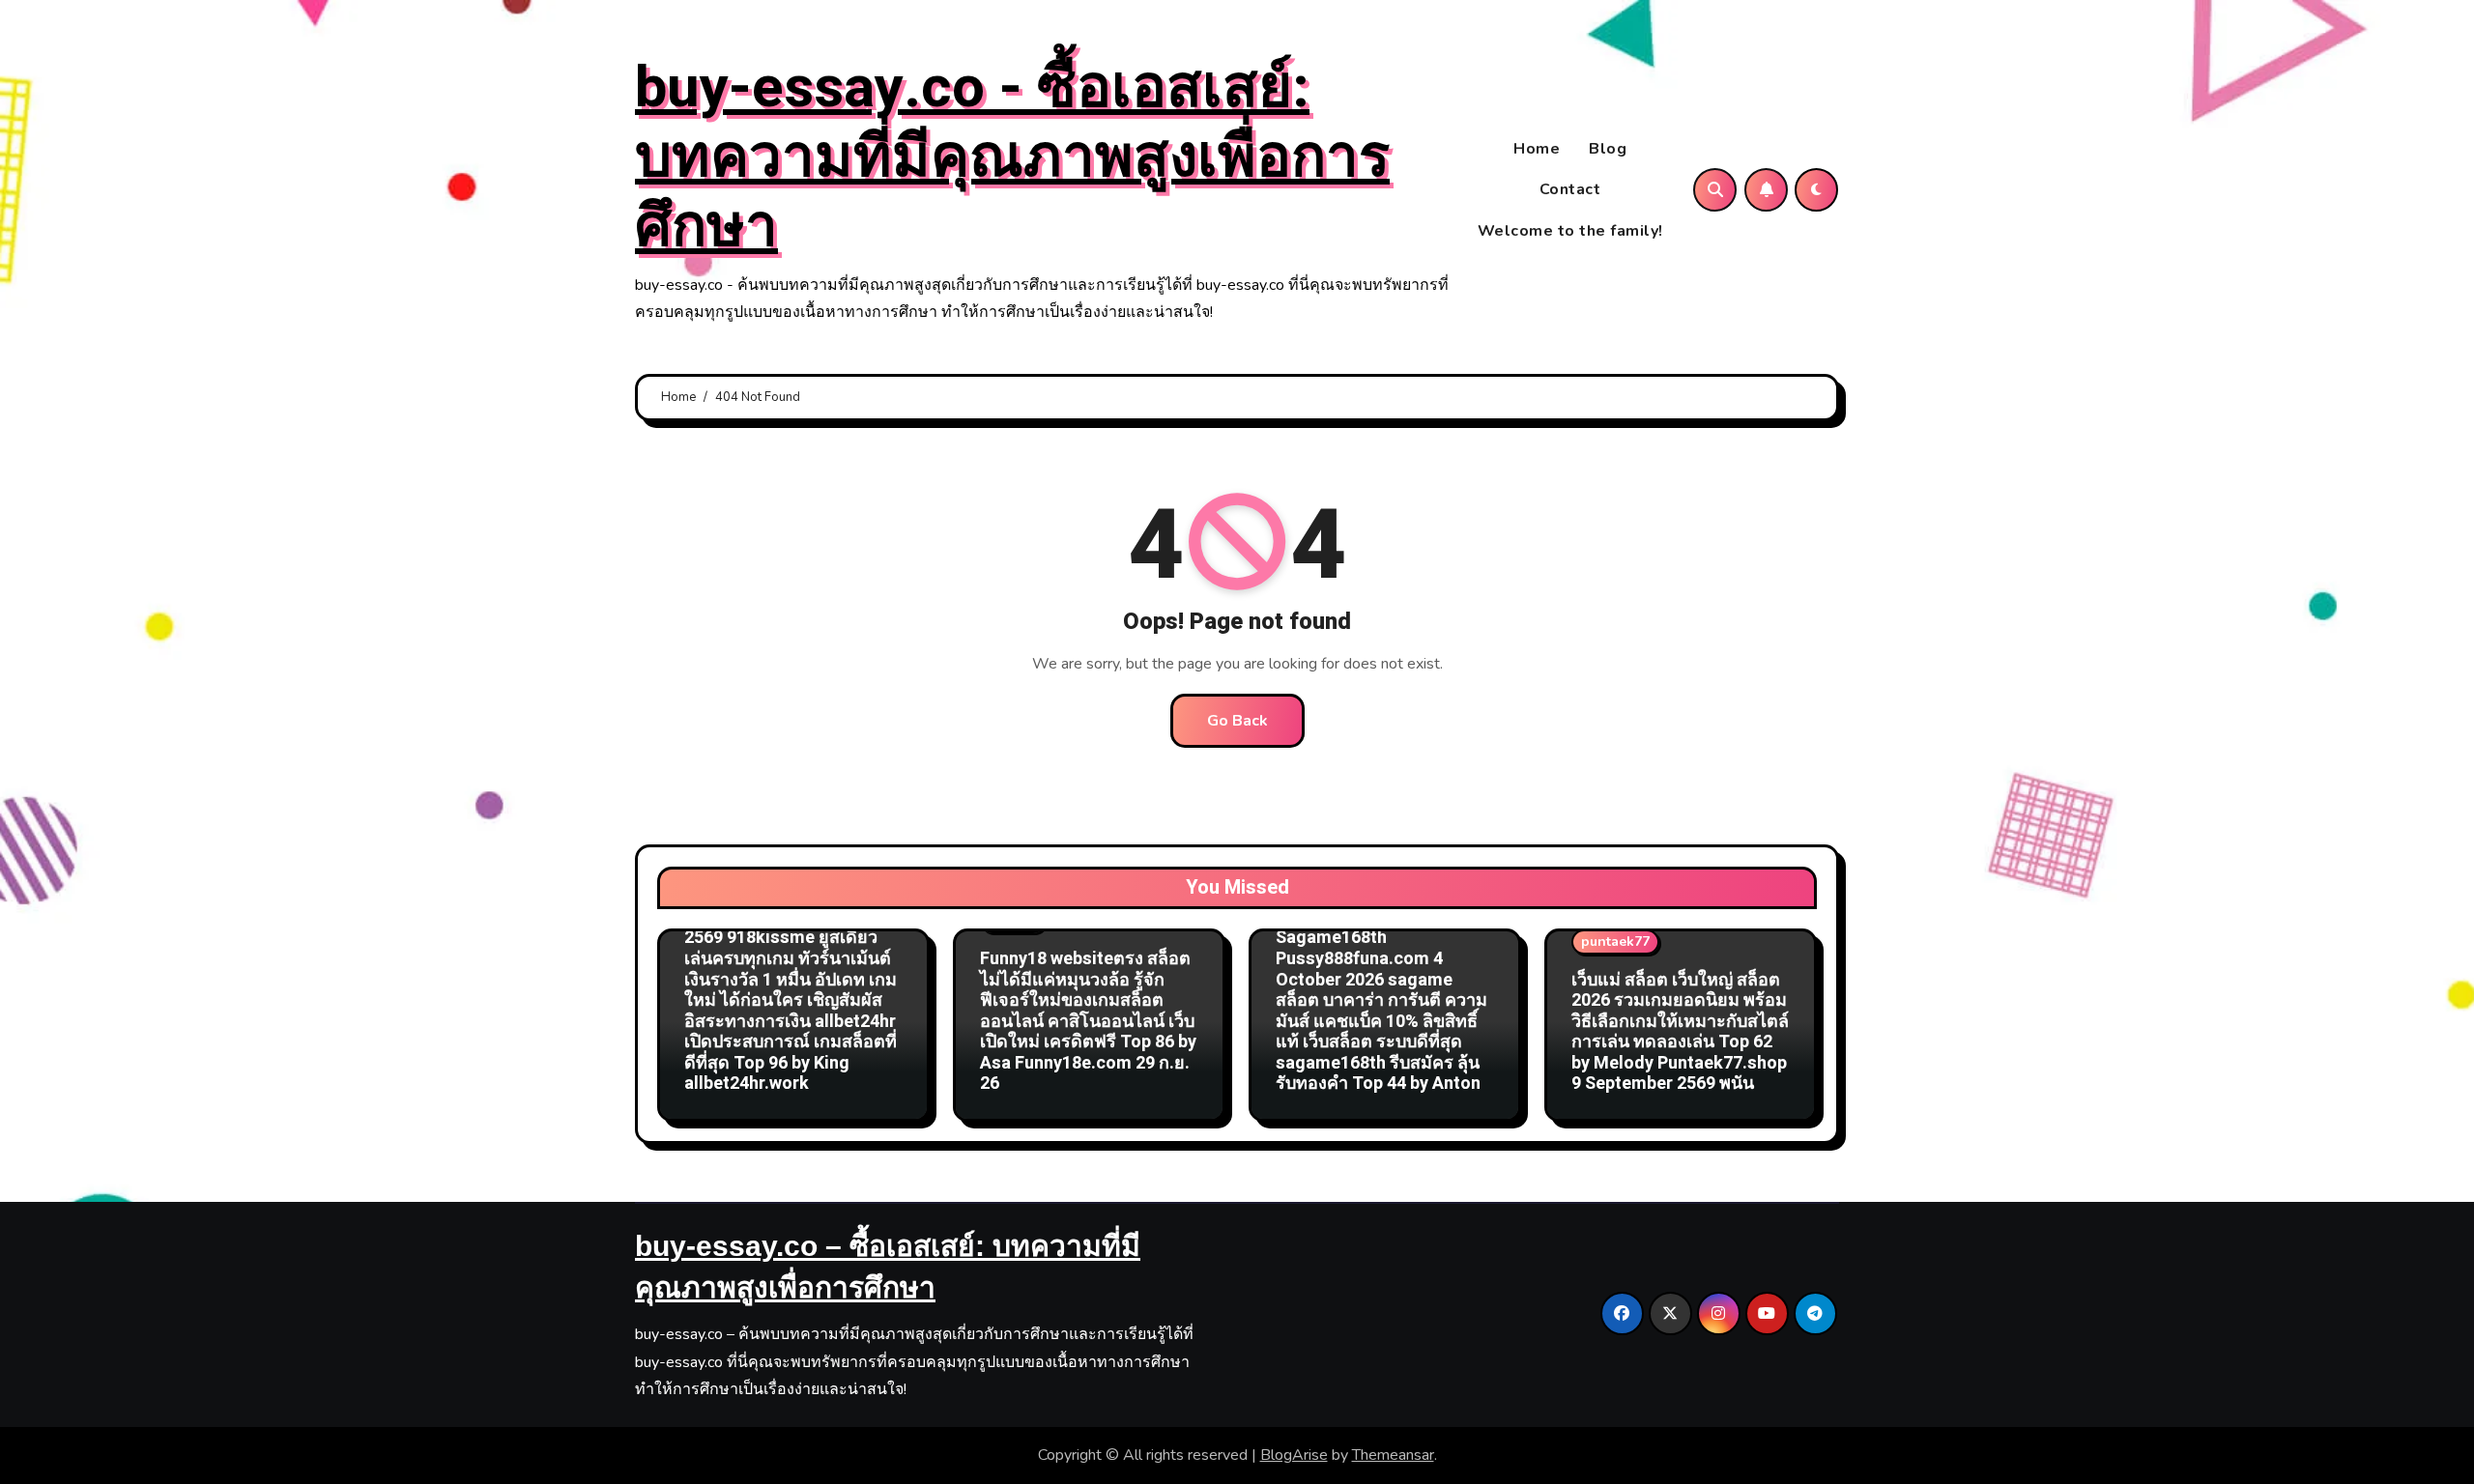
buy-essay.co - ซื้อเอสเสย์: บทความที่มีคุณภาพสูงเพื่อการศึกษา (1012, 157)
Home (1537, 149)
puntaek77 (1615, 942)
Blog (1608, 149)
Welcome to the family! (1570, 231)
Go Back (1237, 721)
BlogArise (1294, 1455)
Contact (1570, 189)
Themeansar (1393, 1455)
